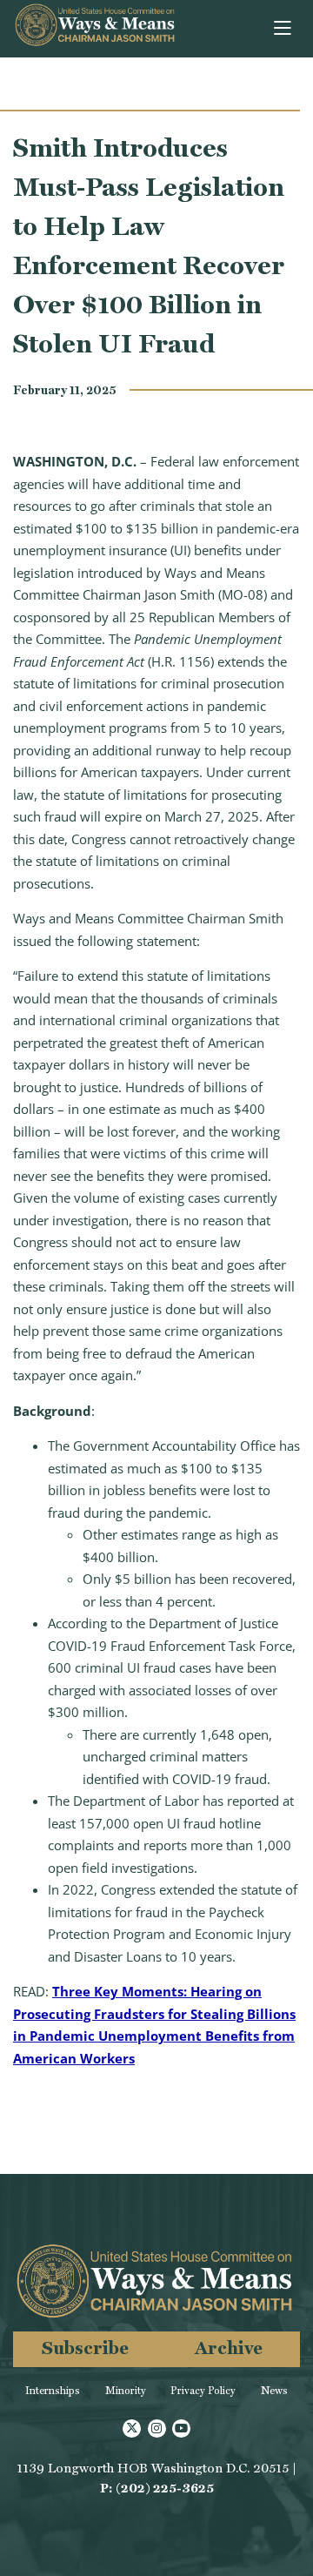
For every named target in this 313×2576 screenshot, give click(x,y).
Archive (229, 2348)
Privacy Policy (203, 2391)
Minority (126, 2391)
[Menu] (284, 29)
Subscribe (85, 2348)
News (274, 2391)
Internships (53, 2391)
